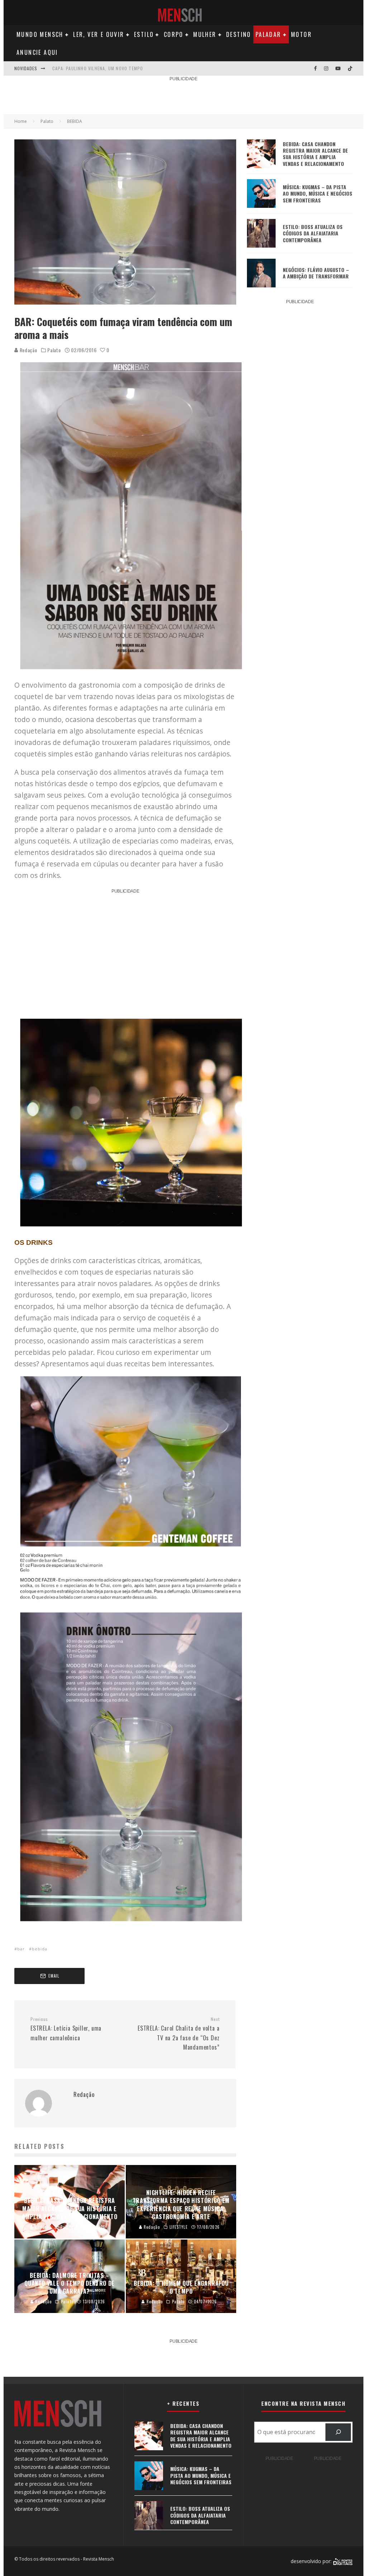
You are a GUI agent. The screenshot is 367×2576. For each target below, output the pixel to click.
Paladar (268, 34)
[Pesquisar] (338, 2432)
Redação (28, 350)
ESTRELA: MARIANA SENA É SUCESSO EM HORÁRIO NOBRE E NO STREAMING (131, 68)
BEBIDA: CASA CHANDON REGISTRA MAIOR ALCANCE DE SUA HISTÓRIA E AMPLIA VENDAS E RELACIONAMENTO (315, 154)
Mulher (205, 34)
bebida (40, 1949)
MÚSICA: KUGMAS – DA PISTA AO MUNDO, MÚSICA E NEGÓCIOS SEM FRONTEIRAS (318, 193)
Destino (239, 34)
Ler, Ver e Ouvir (99, 34)
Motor (301, 34)
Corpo (174, 34)
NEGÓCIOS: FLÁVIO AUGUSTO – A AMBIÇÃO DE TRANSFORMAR (316, 273)
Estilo (144, 34)
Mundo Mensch (40, 34)
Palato (54, 350)
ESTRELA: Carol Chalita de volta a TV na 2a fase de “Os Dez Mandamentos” (178, 2034)
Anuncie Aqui (37, 52)
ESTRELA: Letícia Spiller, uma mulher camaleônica (66, 2029)
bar (21, 1949)
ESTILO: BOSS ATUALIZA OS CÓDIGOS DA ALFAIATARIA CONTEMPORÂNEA (313, 233)
